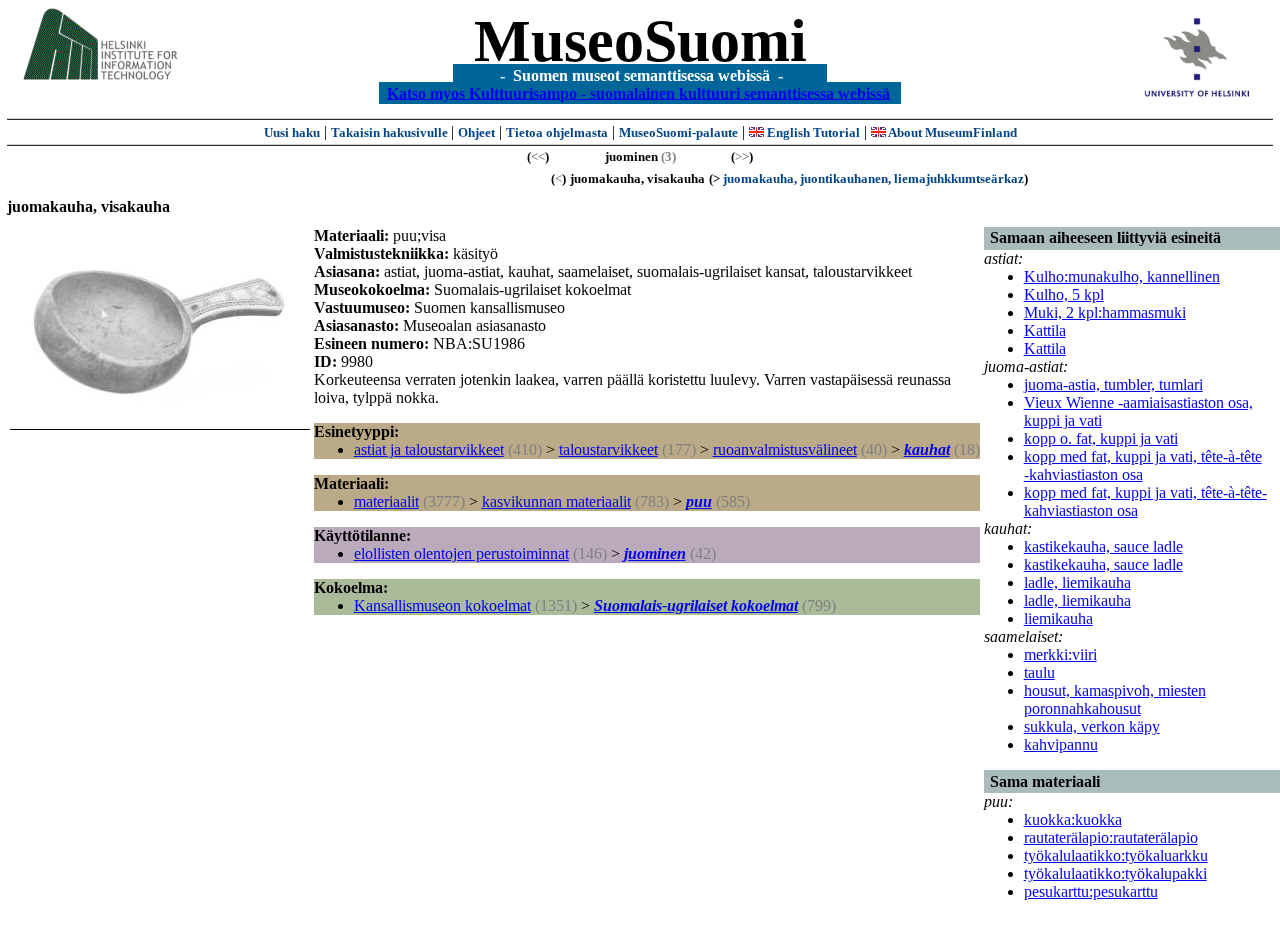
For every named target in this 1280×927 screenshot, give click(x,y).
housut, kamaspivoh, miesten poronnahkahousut (1115, 699)
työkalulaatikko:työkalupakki (1115, 873)
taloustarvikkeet (608, 449)
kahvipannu (1061, 744)
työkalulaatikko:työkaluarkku (1116, 855)
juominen (655, 553)
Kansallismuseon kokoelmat (442, 605)
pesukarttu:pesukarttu (1091, 891)
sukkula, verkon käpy (1092, 726)
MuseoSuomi (640, 41)
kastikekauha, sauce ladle (1103, 546)
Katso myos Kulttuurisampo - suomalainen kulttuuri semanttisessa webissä (638, 92)
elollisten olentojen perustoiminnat (461, 553)
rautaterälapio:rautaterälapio (1111, 837)
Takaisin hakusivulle (391, 132)
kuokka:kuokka (1073, 819)
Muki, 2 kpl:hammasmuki (1105, 312)
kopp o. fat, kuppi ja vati (1101, 438)
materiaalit (386, 501)
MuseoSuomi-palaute (678, 132)
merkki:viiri (1060, 654)
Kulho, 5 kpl (1064, 294)
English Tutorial (812, 132)
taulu (1039, 672)
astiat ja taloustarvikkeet (429, 449)
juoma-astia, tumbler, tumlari (1113, 384)
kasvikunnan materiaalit (556, 501)
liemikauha (1058, 618)
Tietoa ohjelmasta (557, 132)
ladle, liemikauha (1077, 582)
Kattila (1045, 330)
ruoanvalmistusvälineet (785, 449)
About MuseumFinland (951, 132)
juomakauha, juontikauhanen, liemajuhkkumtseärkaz (873, 178)
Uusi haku (292, 132)
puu (699, 501)
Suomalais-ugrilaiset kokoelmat (696, 605)
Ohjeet (476, 132)
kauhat (927, 449)
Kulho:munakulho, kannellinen (1122, 276)
